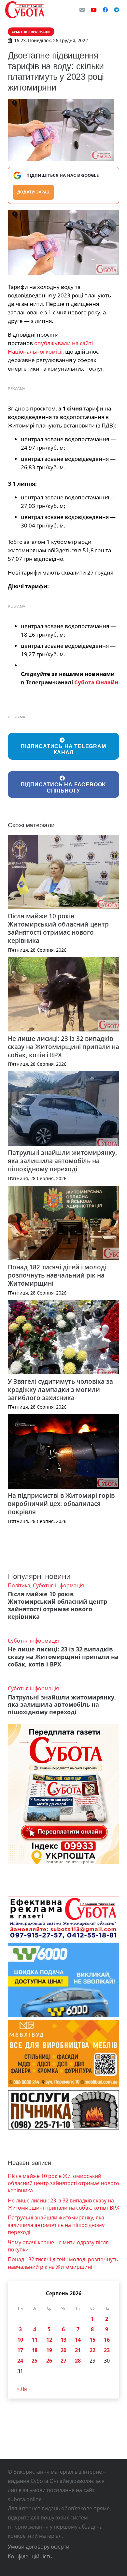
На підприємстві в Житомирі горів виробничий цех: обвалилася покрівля (61, 1504)
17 (20, 2350)
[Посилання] (25, 10)
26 (49, 2361)
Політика (19, 1585)
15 (92, 2340)
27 (63, 2361)
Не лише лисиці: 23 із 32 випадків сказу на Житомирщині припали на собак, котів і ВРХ (63, 1047)
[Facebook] (105, 10)
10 (20, 2340)
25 (35, 2361)
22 (92, 2350)
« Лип (24, 2389)
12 (49, 2340)
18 (35, 2350)
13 (63, 2340)
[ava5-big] (63, 243)
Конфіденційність (30, 2556)
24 (20, 2361)
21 (78, 2350)
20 (63, 2350)
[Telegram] (117, 10)
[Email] (82, 10)
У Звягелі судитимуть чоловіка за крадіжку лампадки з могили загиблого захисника (60, 1389)
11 (35, 2340)
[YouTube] (94, 10)
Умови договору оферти (39, 2547)
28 (78, 2361)
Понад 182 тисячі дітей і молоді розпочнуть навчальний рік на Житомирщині (57, 1275)
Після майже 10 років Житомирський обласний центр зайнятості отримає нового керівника (58, 928)
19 (49, 2350)
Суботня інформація (58, 1585)
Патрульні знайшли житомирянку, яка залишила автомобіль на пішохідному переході (62, 1161)
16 (107, 2340)
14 (78, 2340)
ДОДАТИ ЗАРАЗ (33, 192)
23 (107, 2350)
